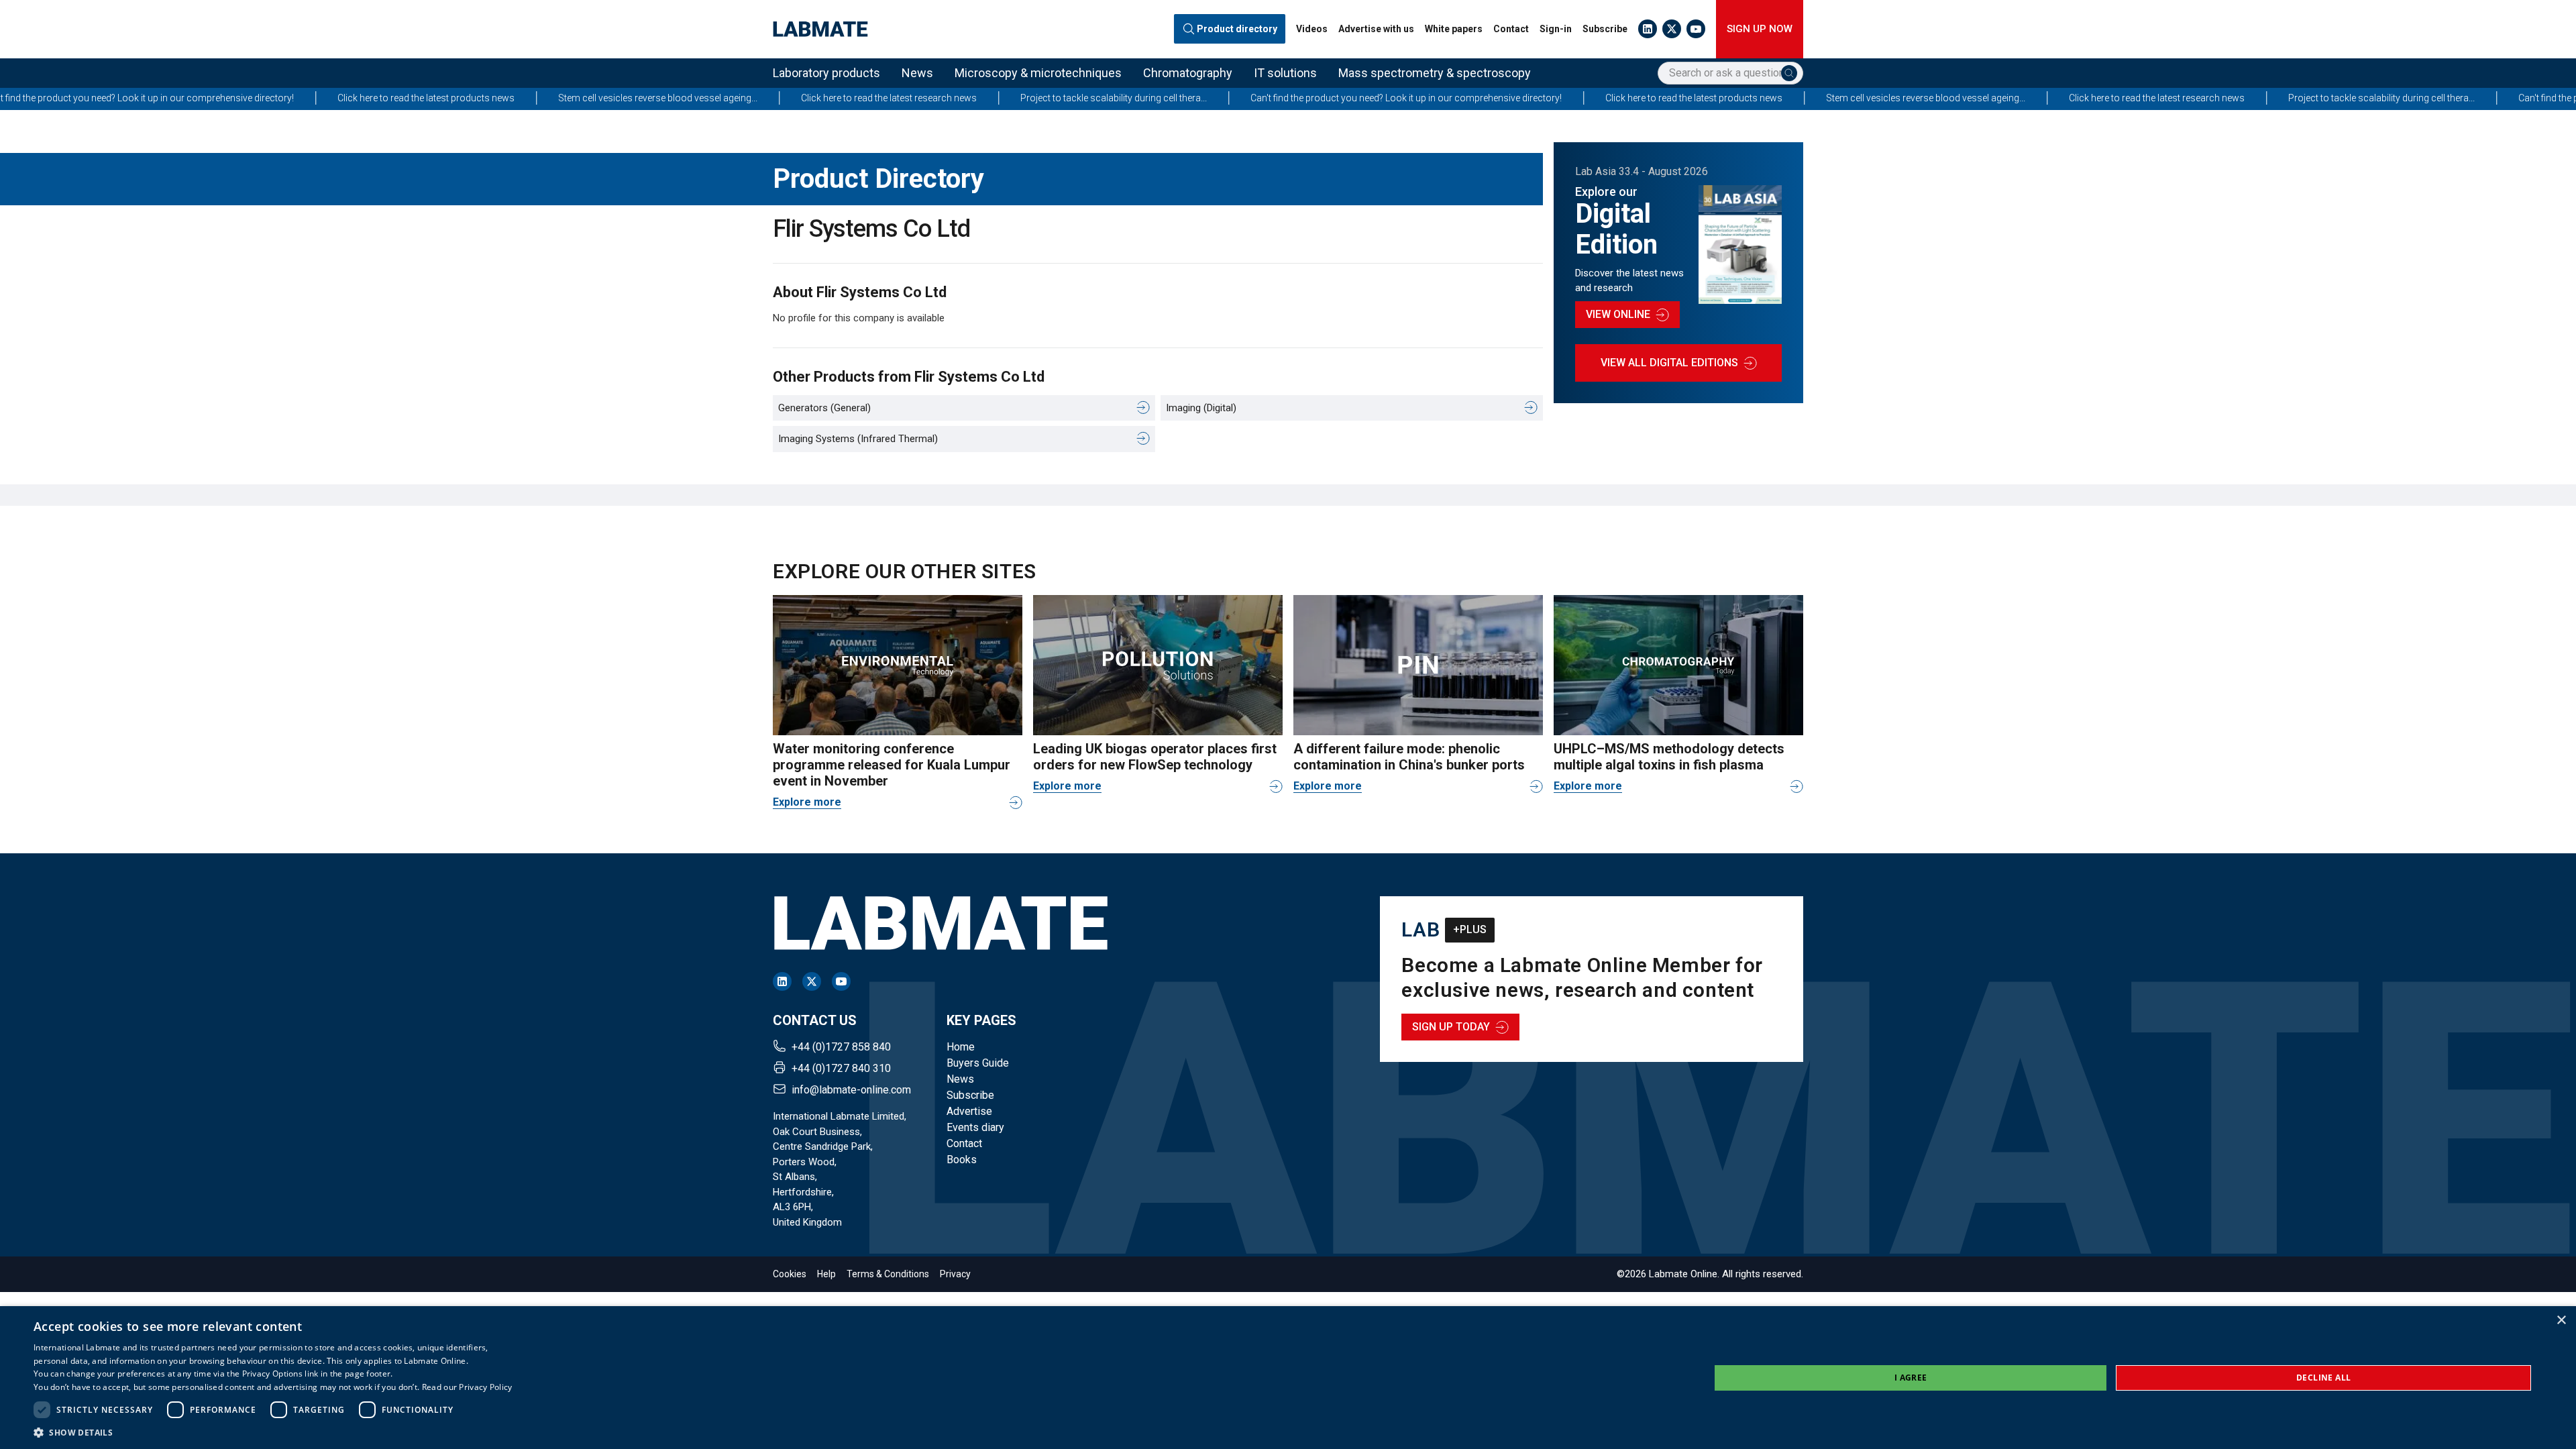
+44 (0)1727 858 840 (841, 1047)
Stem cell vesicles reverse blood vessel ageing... (446, 98)
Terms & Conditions (888, 1274)
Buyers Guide (978, 1063)
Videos (1312, 29)
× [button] (2561, 1321)
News (917, 73)
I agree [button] (1911, 1378)
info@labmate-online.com (851, 1090)
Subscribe (1605, 29)
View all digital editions (1669, 363)
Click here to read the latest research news (678, 98)
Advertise (969, 1111)
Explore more (807, 802)
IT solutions (1285, 73)
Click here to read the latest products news (215, 98)
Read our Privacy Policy (467, 1387)
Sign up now (1760, 29)
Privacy (955, 1274)
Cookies (790, 1274)
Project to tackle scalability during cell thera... (902, 98)
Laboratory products (826, 73)
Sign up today (1451, 1027)
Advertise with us (1376, 29)
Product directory (1237, 29)
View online (1618, 314)
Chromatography (1188, 73)
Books (962, 1160)
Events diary (975, 1127)
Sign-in (1556, 29)
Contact (1511, 29)
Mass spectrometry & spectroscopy (1435, 73)
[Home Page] (820, 29)
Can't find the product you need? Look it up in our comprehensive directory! (1195, 98)
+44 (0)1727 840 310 (841, 1068)
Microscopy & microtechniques (1038, 73)
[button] (273, 1432)
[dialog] (1288, 1378)
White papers (1454, 29)
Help (826, 1274)
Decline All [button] (2323, 1378)
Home (961, 1047)
